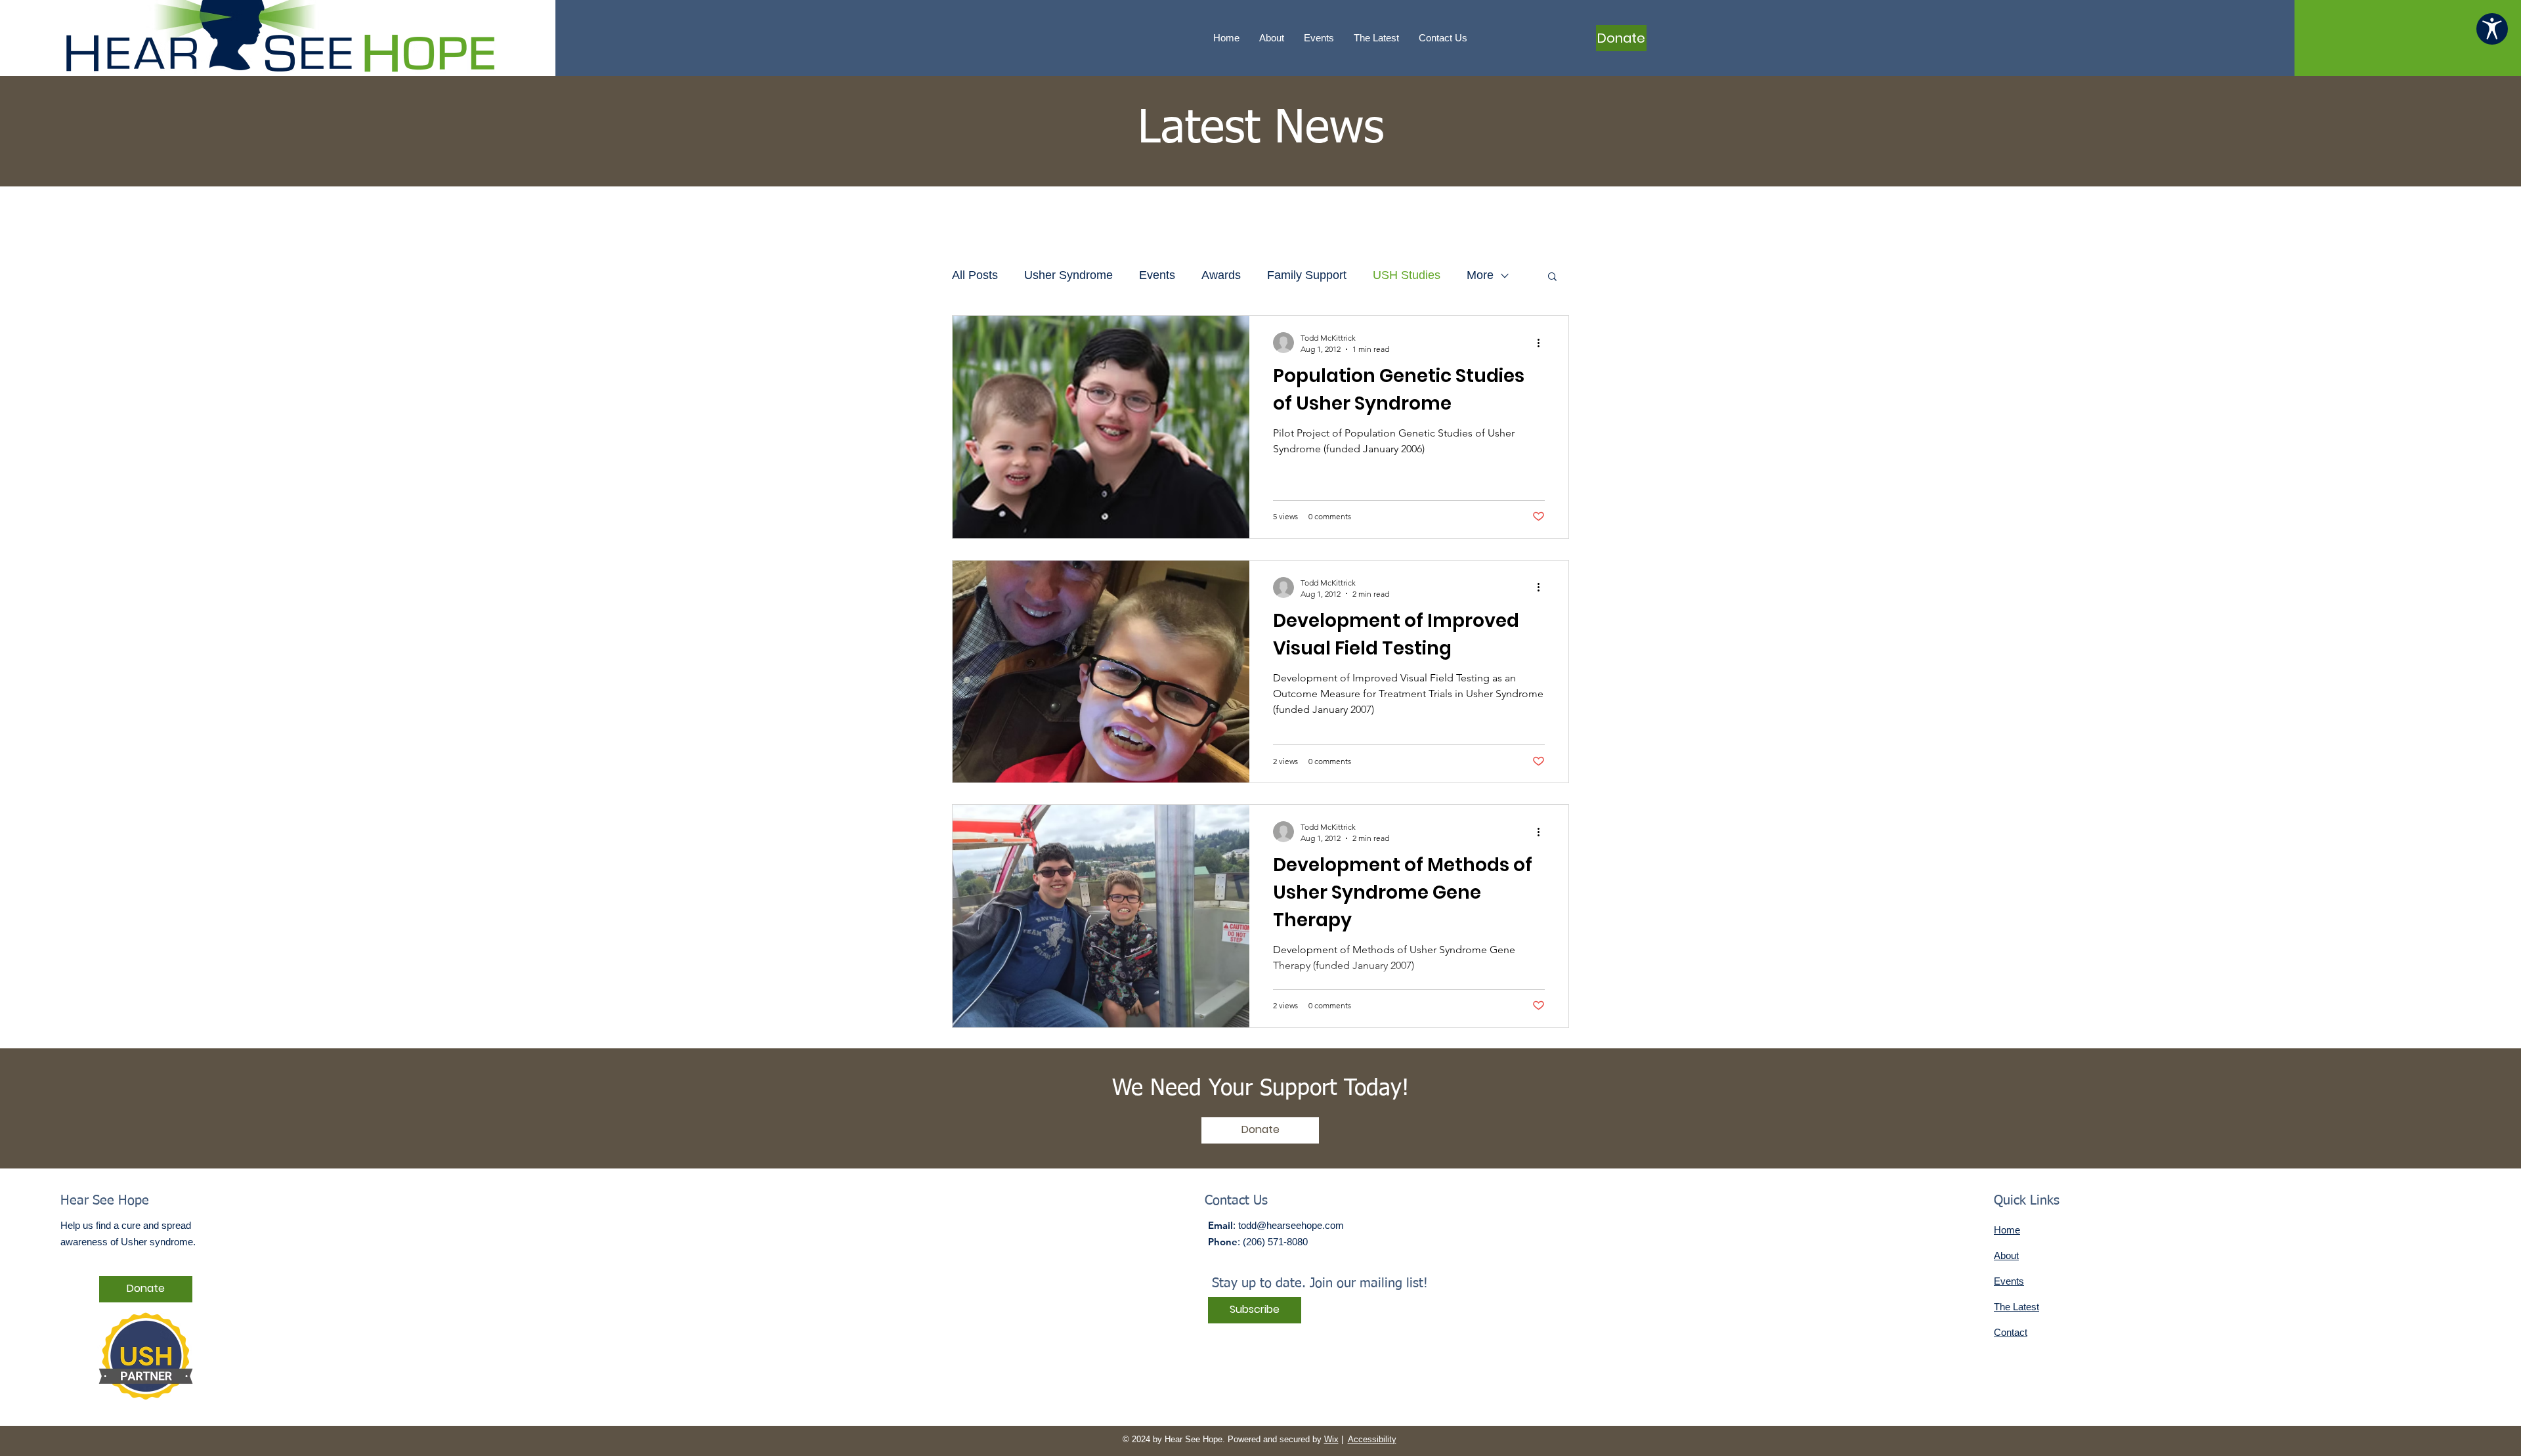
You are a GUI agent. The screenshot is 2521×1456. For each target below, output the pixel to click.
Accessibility (1372, 1439)
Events (1157, 275)
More (1480, 275)
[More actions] (1543, 343)
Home (2007, 1230)
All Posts (975, 275)
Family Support (1307, 275)
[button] (1552, 277)
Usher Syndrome (1068, 275)
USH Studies (1407, 275)
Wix (1331, 1439)
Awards (1221, 275)
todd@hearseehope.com (1291, 1225)
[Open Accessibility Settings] (2492, 29)
